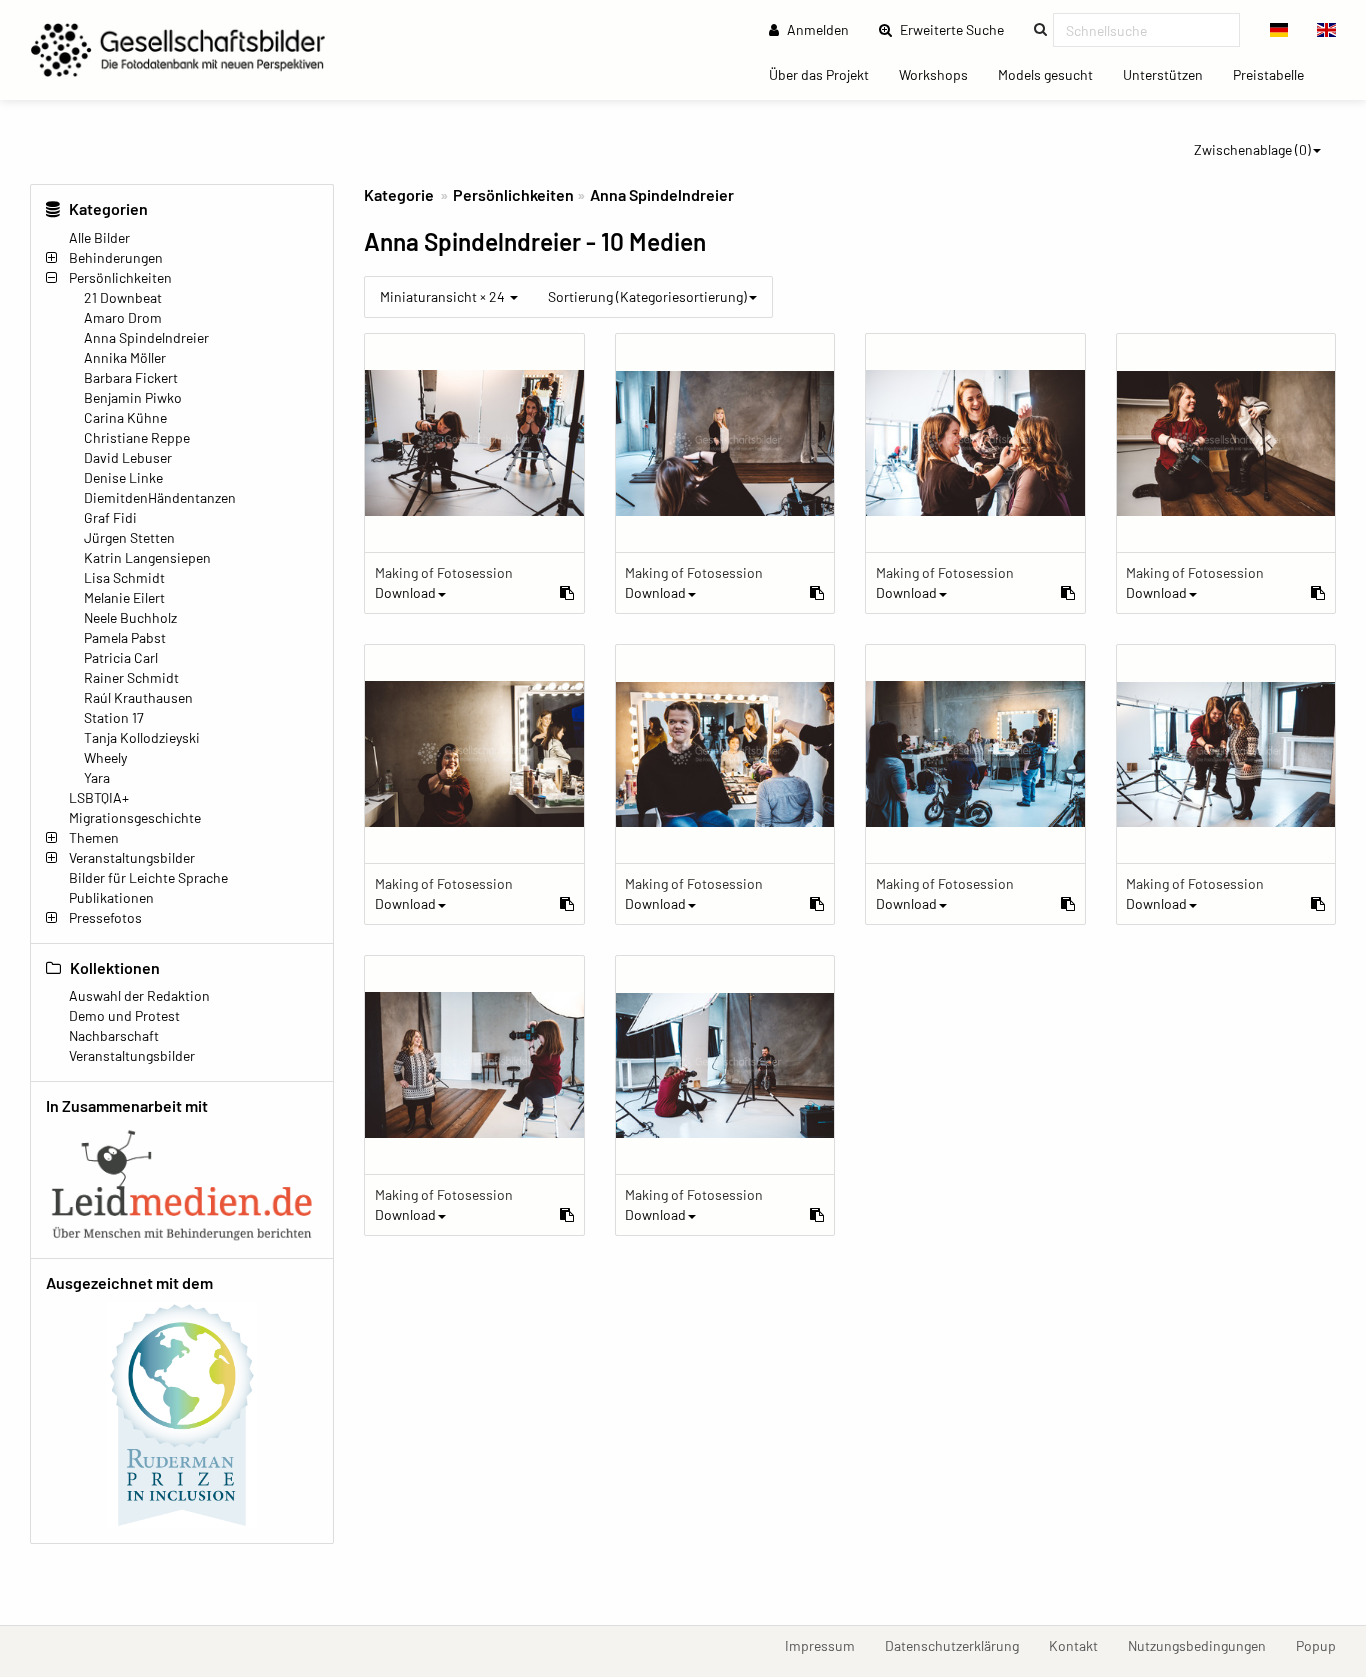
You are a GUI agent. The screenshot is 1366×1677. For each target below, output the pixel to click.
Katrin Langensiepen (147, 557)
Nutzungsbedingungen (1204, 1645)
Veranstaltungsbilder (132, 857)
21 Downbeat (123, 297)
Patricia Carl (121, 657)
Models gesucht (1053, 74)
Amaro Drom (123, 317)
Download (405, 592)
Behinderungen (116, 257)
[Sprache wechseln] (1279, 30)
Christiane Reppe (137, 437)
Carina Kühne (125, 417)
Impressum (827, 1645)
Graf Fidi (110, 517)
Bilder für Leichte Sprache (148, 877)
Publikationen (111, 897)
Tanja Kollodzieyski (142, 737)
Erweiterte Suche (958, 29)
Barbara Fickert (131, 377)
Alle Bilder (99, 237)
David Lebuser (128, 457)
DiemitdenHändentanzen (160, 497)
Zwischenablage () (1252, 149)
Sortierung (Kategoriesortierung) (647, 296)
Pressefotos (105, 917)
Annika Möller (125, 357)
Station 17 (114, 717)
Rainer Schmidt (131, 677)
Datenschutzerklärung (959, 1645)
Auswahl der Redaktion (139, 995)
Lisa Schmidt (124, 577)
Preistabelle (1276, 74)
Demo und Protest (124, 1015)
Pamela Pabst (125, 637)
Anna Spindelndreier (146, 337)
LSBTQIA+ (99, 797)
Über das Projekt (826, 74)
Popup (1323, 1645)
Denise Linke (123, 477)
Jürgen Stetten (129, 537)
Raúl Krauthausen (138, 697)
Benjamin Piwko (133, 397)
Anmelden (816, 29)
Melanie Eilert (124, 597)
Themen (94, 837)
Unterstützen (1170, 74)
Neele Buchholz (130, 617)
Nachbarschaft (114, 1035)
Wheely (105, 757)
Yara (97, 777)
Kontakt (1081, 1645)
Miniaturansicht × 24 (444, 296)
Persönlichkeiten (120, 277)
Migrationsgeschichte (135, 817)
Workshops (941, 74)
